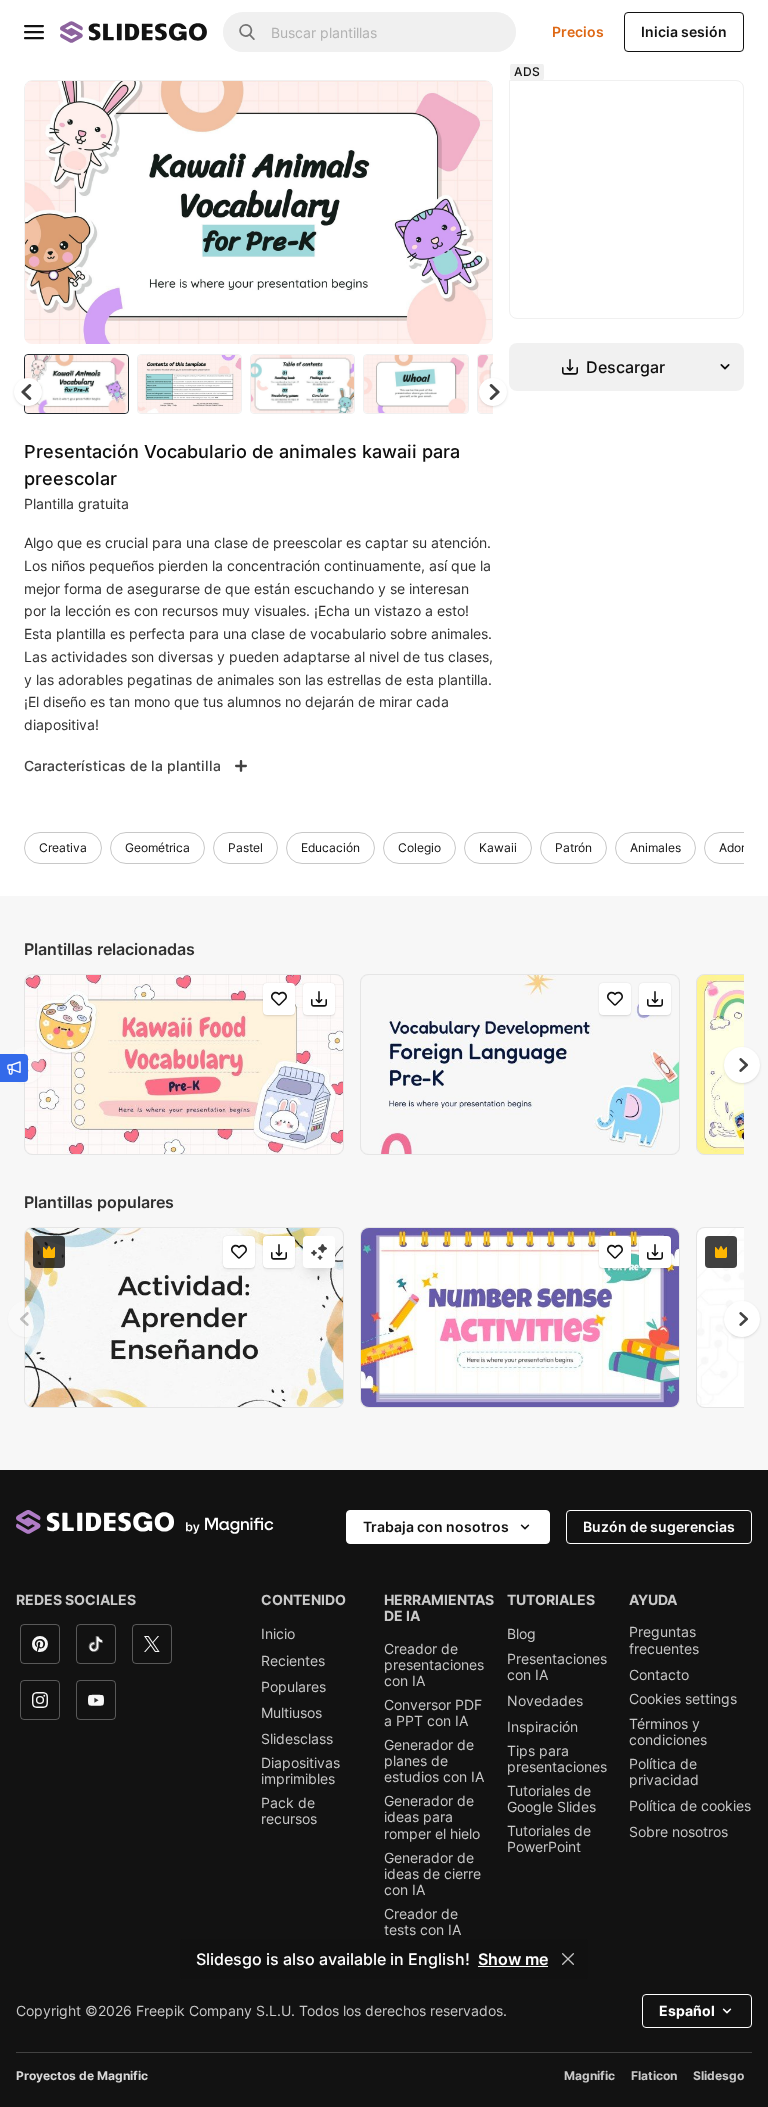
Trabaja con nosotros (436, 1526)
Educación (330, 847)
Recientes (293, 1661)
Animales (655, 847)
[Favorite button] (407, 112)
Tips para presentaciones (557, 1759)
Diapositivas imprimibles (300, 1771)
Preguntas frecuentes (664, 1640)
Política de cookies (690, 1806)
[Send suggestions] (14, 1068)
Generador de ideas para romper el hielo (432, 1817)
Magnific (589, 2075)
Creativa (63, 847)
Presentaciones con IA (557, 1667)
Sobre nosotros (678, 1832)
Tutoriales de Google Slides (551, 1799)
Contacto (659, 1675)
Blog (521, 1634)
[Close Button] (568, 1959)
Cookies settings (683, 1699)
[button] (493, 392)
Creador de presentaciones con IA (434, 1665)
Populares (293, 1687)
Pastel (245, 847)
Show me (513, 1959)
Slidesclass (297, 1739)
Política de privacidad (664, 1772)
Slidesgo (718, 2075)
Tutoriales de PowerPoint (549, 1839)
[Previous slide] (26, 1319)
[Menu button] (34, 32)
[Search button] (247, 32)
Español (687, 2010)
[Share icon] (459, 112)
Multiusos (291, 1713)
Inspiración (542, 1727)
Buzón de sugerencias (659, 1526)
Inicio (278, 1634)
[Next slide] (463, 212)
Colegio (419, 847)
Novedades (545, 1701)
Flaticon (654, 2075)
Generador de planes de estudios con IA (434, 1761)
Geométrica (157, 847)
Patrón (573, 847)
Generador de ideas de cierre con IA (432, 1874)
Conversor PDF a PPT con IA (433, 1713)
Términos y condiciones (668, 1732)
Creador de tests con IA (422, 1922)
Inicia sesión (684, 31)
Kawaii (498, 847)
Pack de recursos (289, 1811)
